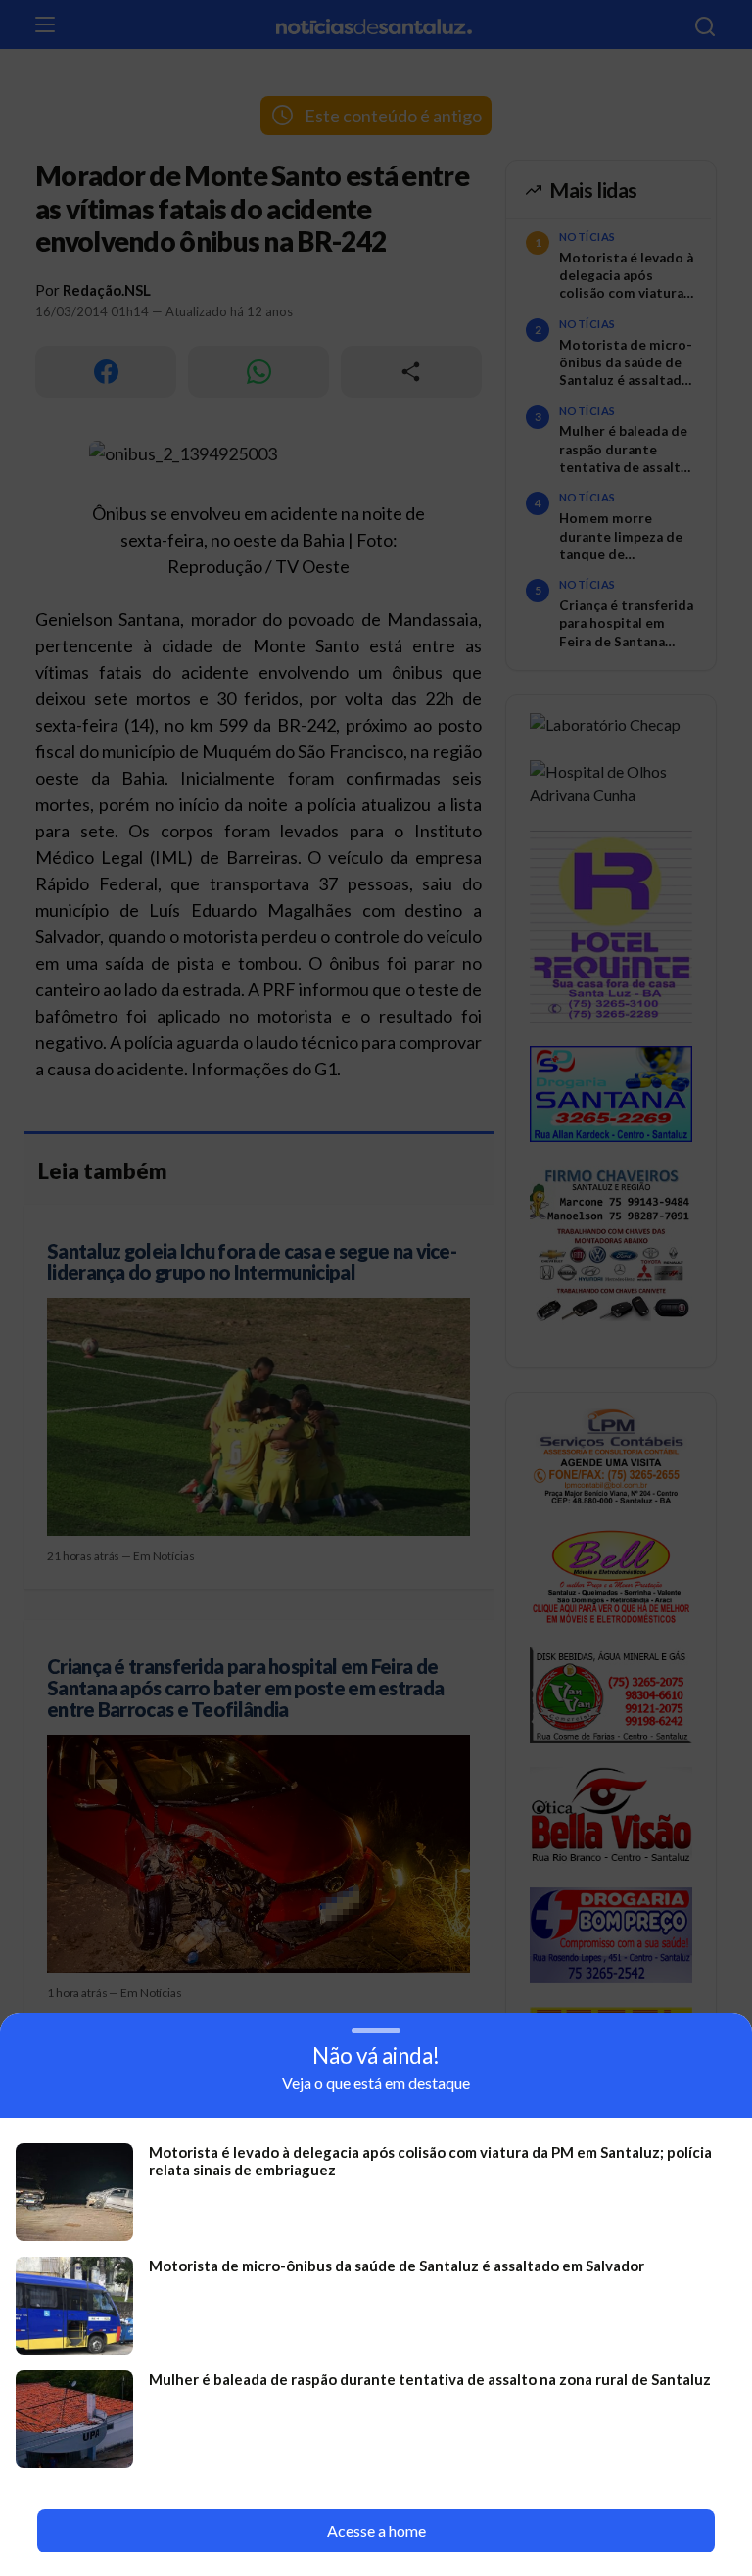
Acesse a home (376, 2530)
